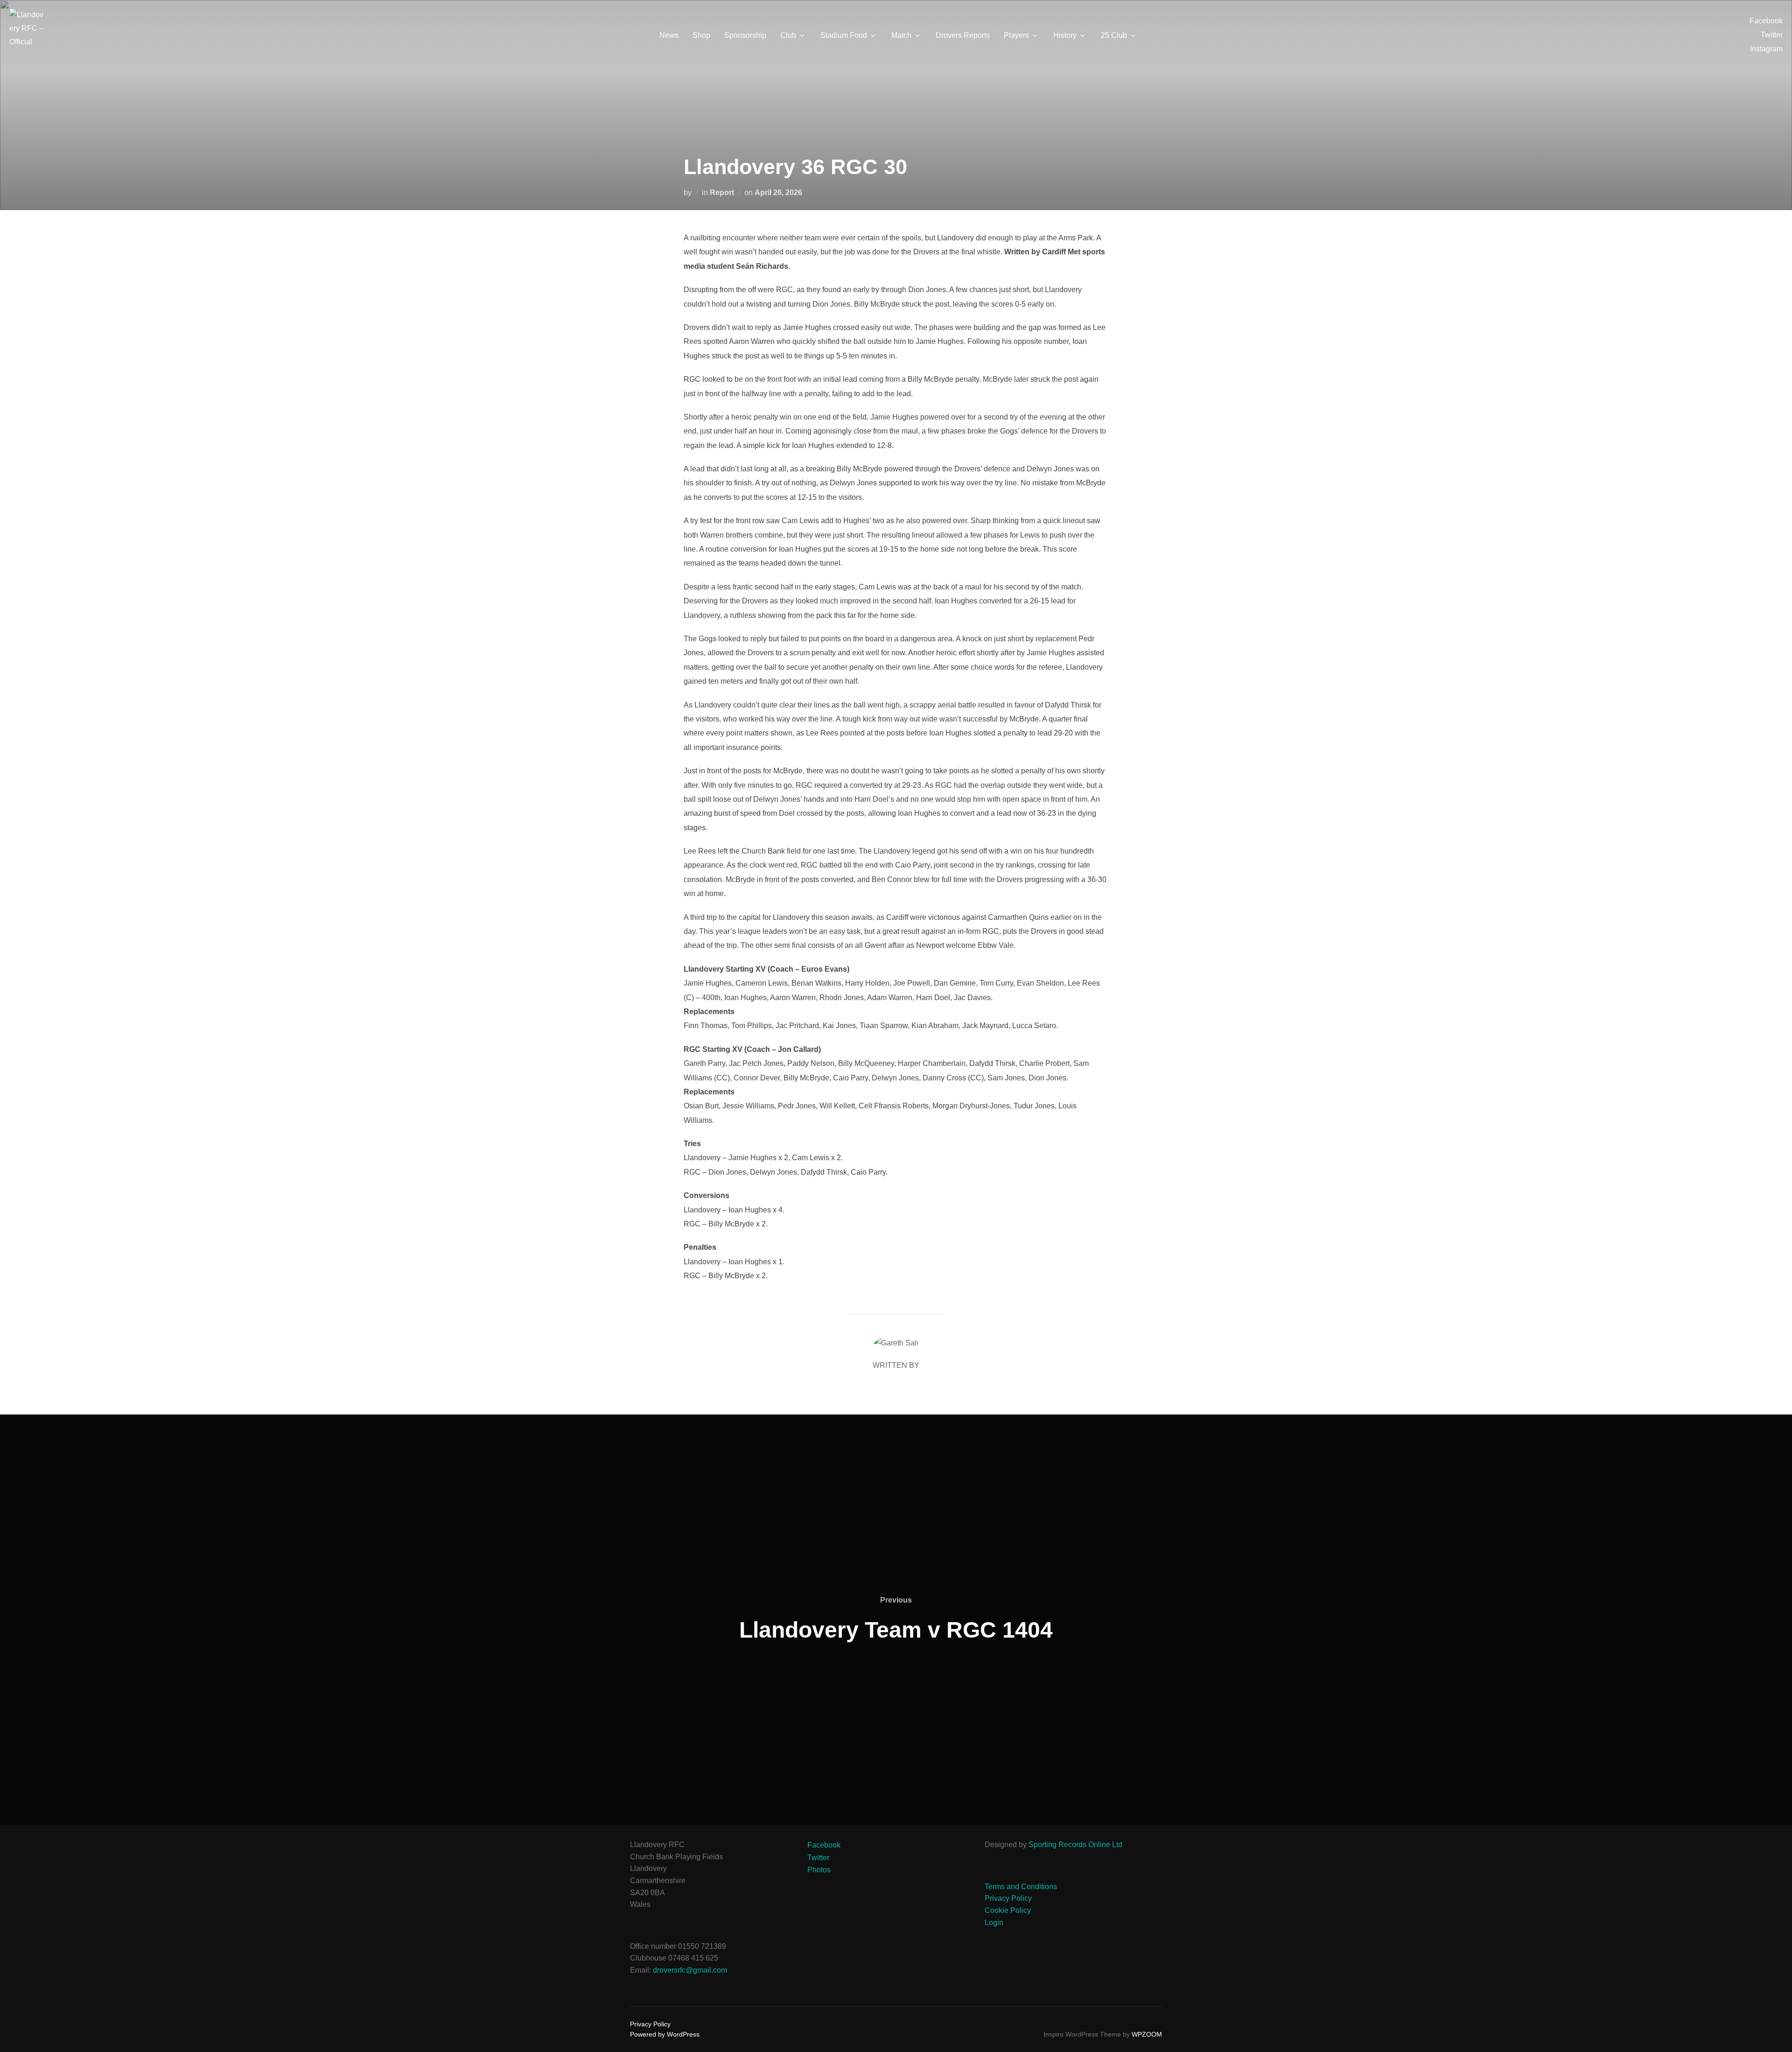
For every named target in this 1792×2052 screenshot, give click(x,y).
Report (722, 193)
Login (994, 1922)
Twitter (1772, 35)
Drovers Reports (963, 35)
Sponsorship (745, 35)
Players (1016, 35)
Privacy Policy (1008, 1898)
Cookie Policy (1008, 1910)
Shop (701, 35)
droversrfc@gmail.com (690, 1970)
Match (901, 35)
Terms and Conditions (1021, 1887)
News (669, 35)
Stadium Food (844, 35)
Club (788, 35)
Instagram (1766, 49)
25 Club (1114, 35)
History (1065, 35)
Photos (819, 1870)
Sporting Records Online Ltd (1075, 1845)
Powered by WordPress (665, 2034)
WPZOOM (1147, 2034)
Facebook (1766, 21)
